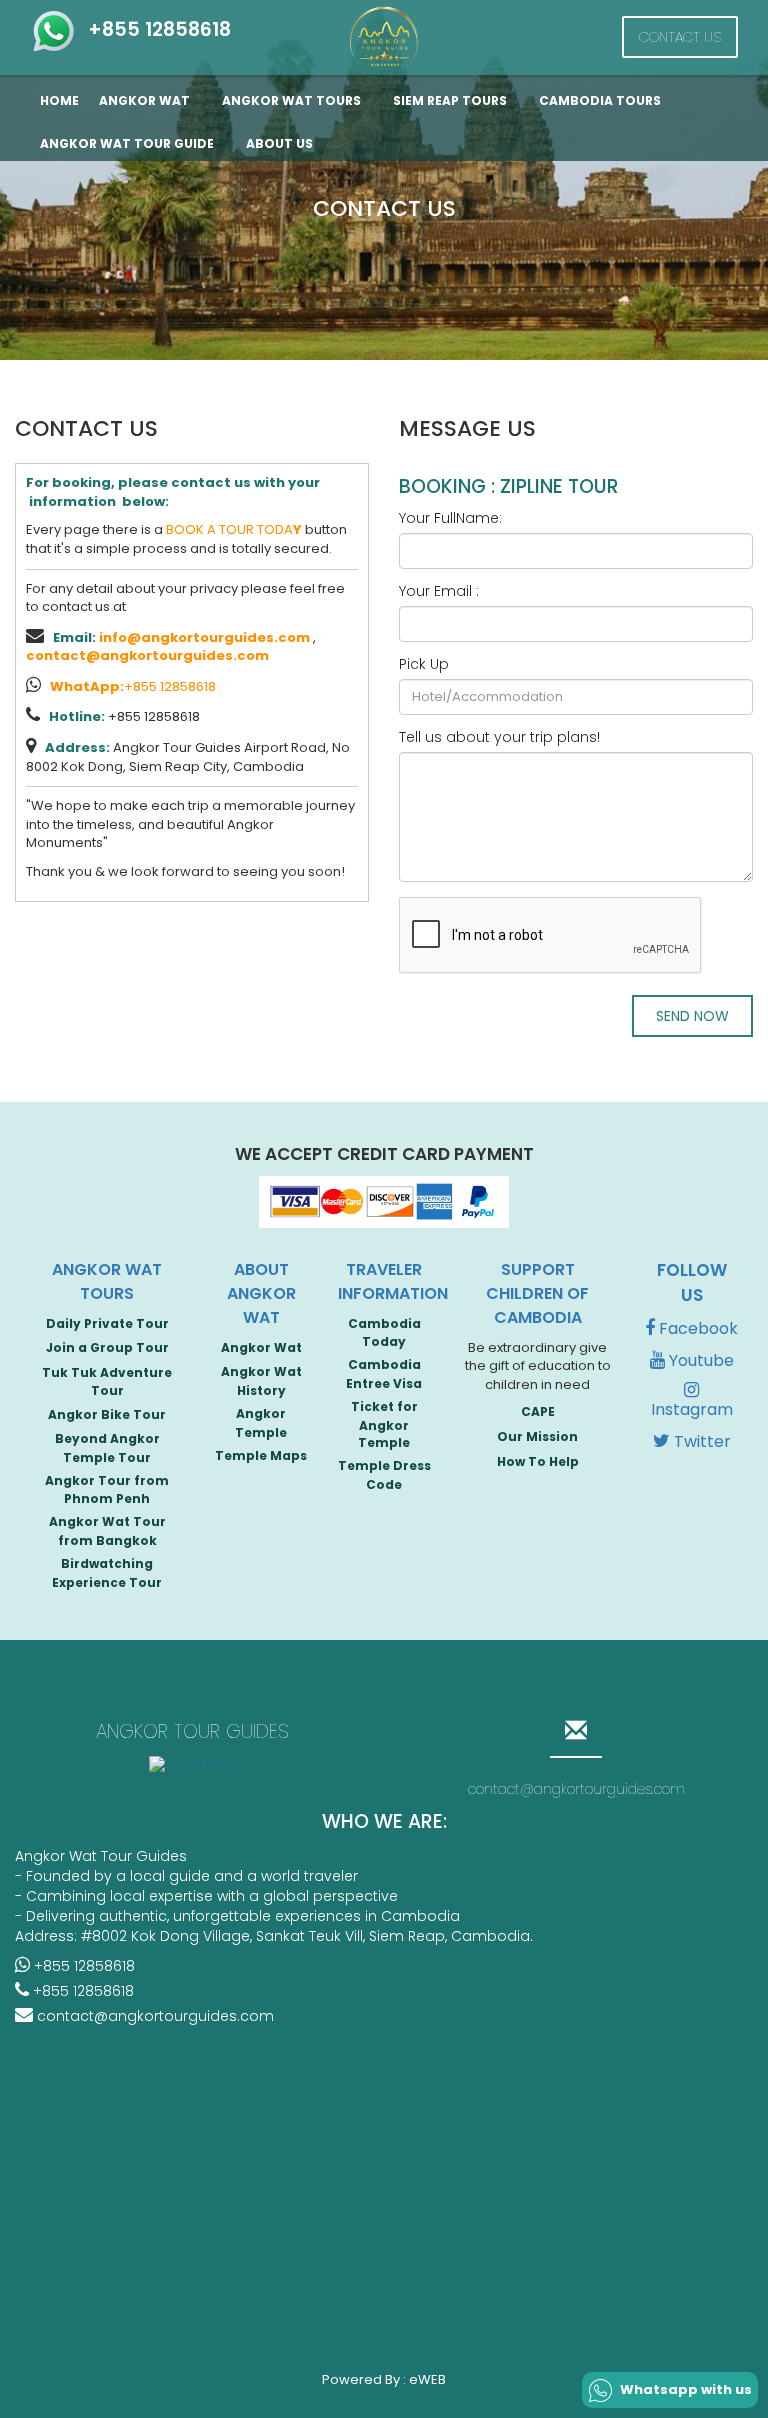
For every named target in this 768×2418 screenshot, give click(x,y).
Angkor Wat (146, 100)
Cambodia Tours (601, 100)
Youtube (699, 1360)
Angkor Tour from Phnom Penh (107, 1490)
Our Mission (537, 1436)
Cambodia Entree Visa (384, 1374)
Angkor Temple (261, 1423)
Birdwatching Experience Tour (107, 1573)
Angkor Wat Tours (293, 100)
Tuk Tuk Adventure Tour (107, 1382)
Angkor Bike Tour (107, 1414)
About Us (279, 143)
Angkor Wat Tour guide (128, 143)
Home (59, 100)
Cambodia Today (384, 1333)
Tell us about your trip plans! (499, 737)
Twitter (700, 1441)
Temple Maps (261, 1455)
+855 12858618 (154, 29)
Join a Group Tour (107, 1347)
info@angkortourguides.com (204, 637)
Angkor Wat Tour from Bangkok (107, 1531)
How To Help (538, 1461)
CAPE (538, 1411)
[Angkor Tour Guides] (384, 38)
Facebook (696, 1328)
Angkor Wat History (261, 1381)
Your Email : (439, 591)
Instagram (692, 1409)
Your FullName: (450, 518)
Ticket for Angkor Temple (384, 1424)
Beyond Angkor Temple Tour (107, 1448)
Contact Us (680, 37)
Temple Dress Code (384, 1475)
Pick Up (424, 664)
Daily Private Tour (107, 1323)
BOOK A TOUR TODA (234, 529)
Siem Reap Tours (451, 100)
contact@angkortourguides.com (147, 655)
